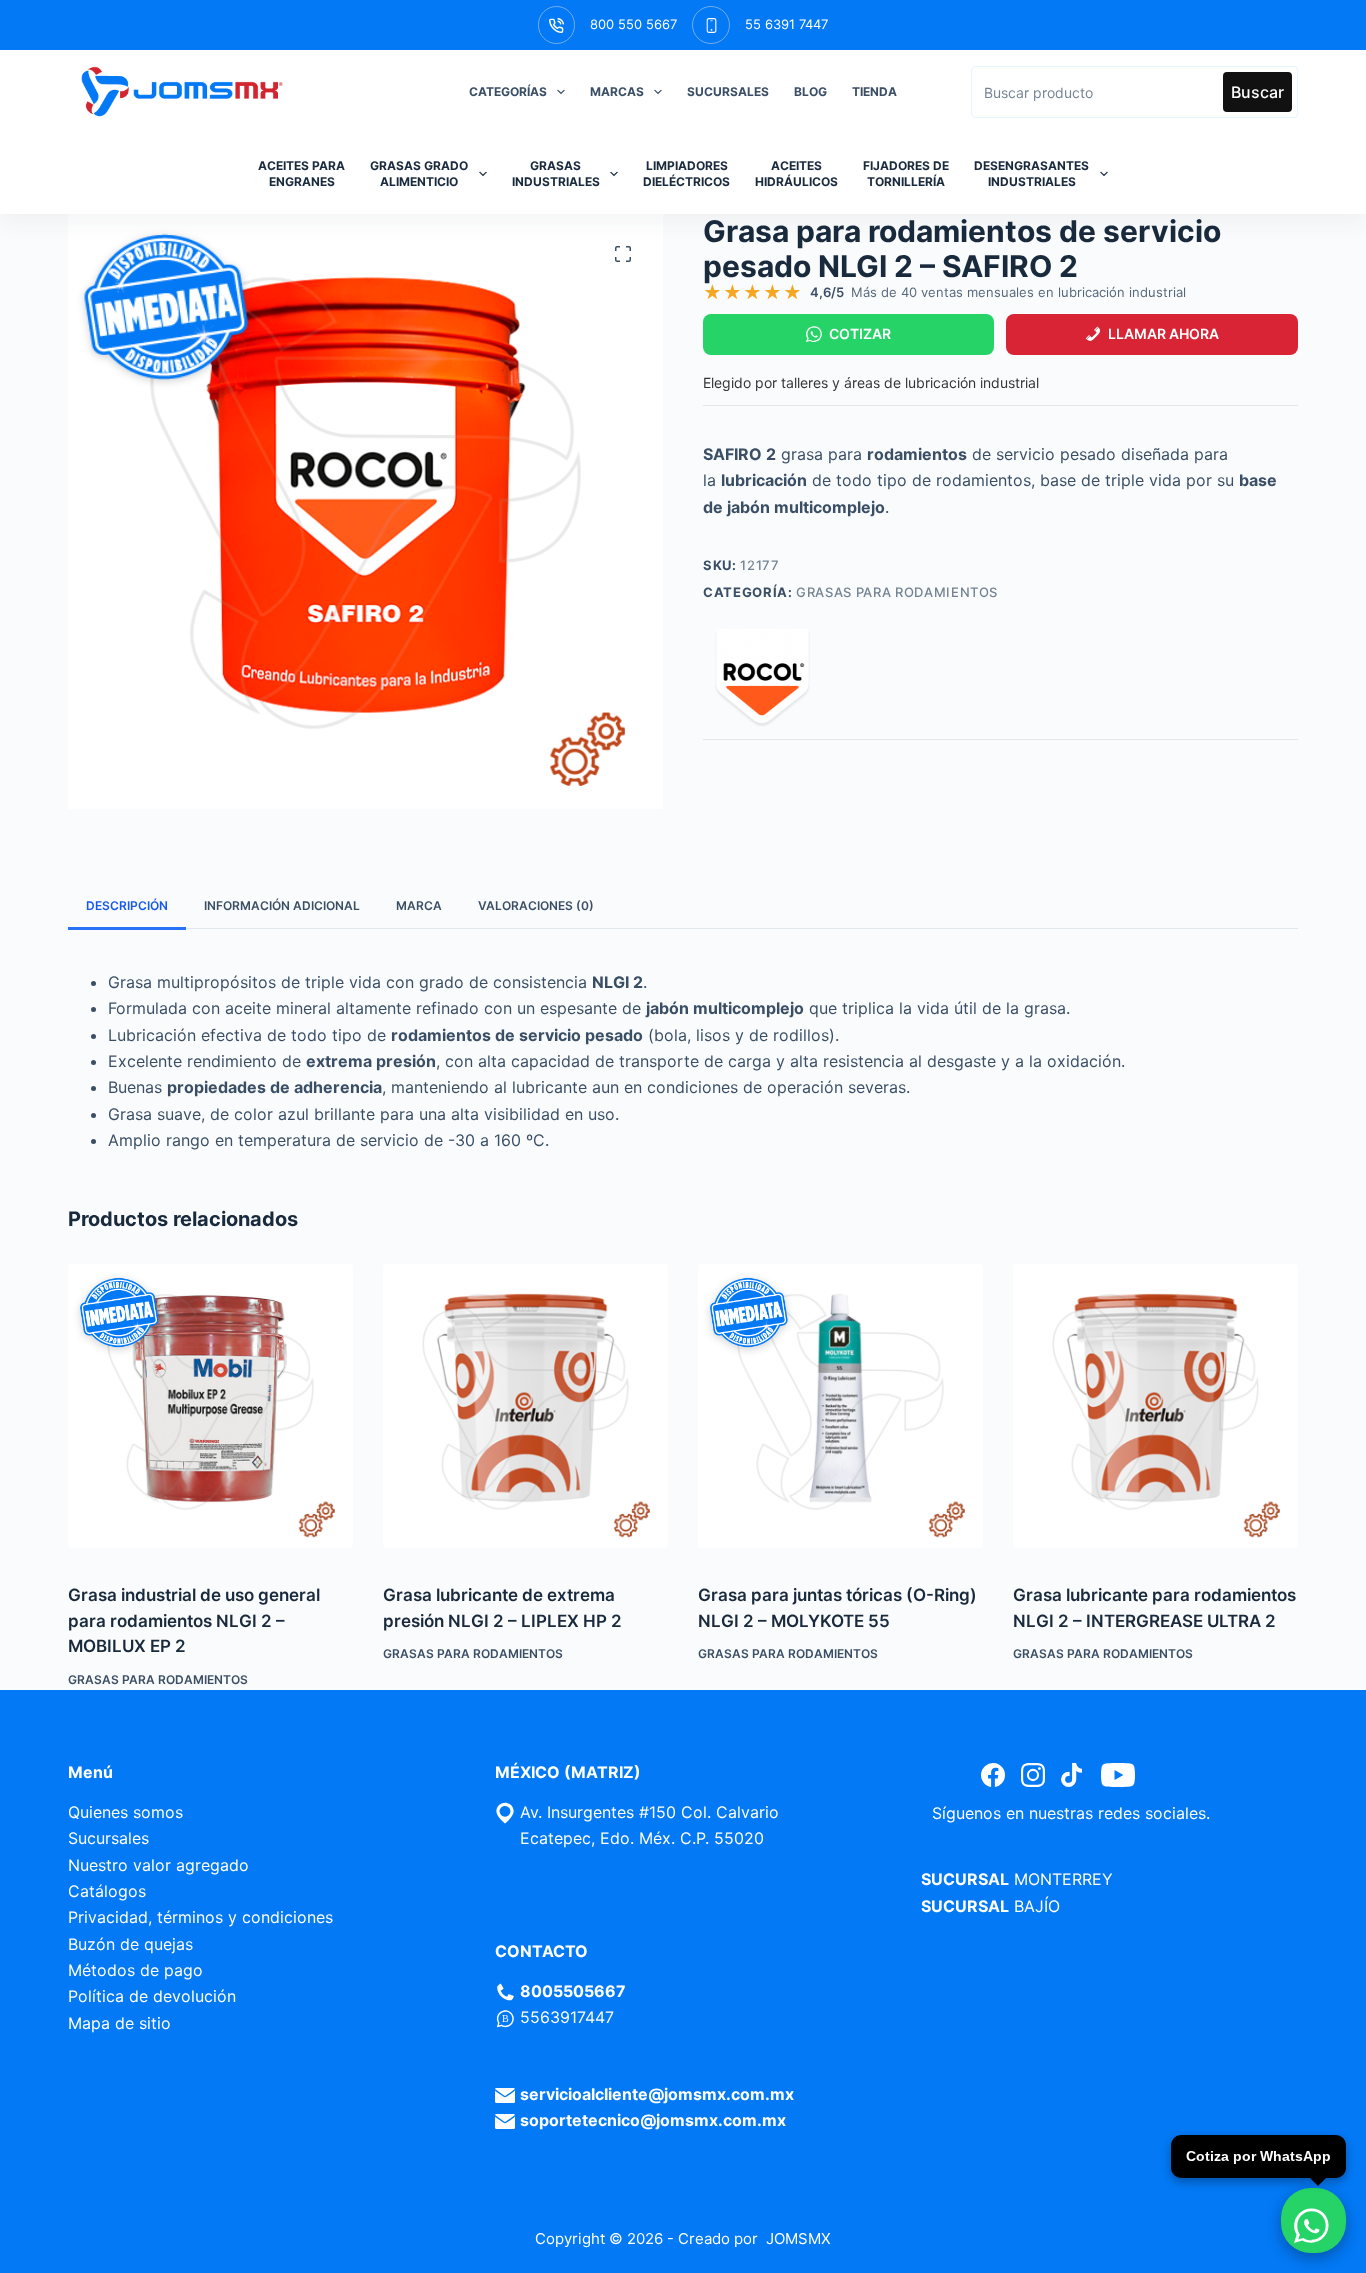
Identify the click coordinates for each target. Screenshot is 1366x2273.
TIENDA (874, 91)
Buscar (1257, 92)
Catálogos (107, 1891)
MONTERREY (1063, 1879)
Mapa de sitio (119, 2023)
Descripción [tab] (127, 905)
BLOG (810, 91)
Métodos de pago (135, 1970)
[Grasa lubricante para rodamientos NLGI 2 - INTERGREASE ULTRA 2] (1155, 1406)
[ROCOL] (763, 679)
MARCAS (617, 91)
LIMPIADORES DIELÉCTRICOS (686, 173)
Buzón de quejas (130, 1944)
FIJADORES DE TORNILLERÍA (906, 173)
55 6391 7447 (786, 24)
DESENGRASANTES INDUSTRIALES (1031, 173)
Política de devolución (152, 1996)
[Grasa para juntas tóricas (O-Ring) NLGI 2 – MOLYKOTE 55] (840, 1406)
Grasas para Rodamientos (897, 592)
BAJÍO (1037, 1906)
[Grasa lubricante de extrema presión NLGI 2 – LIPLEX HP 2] (525, 1406)
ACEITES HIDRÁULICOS (796, 173)
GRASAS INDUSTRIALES (556, 173)
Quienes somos (125, 1812)
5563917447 (567, 2017)
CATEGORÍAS (508, 91)
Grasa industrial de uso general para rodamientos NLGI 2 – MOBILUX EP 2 (194, 1620)
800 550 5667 (633, 24)
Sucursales (108, 1838)
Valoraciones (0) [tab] (536, 905)
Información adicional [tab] (282, 905)
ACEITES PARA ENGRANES (301, 173)
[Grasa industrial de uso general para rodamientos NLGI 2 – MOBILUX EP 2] (210, 1406)
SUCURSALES (728, 91)
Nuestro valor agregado (158, 1865)
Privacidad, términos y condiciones (200, 1917)
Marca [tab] (419, 905)
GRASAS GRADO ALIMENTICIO (419, 173)
